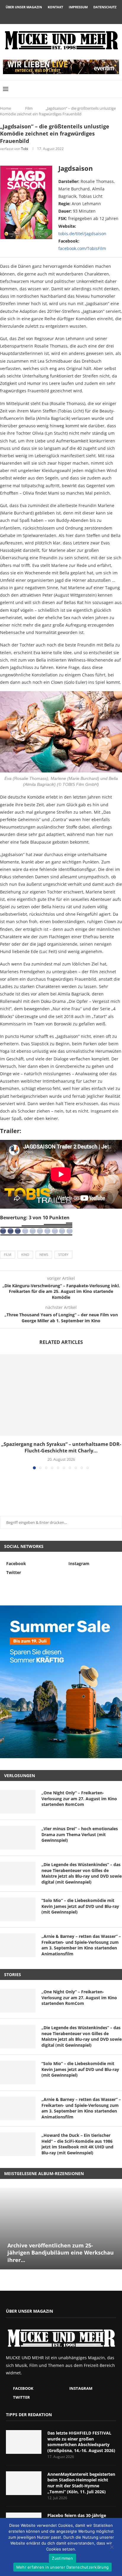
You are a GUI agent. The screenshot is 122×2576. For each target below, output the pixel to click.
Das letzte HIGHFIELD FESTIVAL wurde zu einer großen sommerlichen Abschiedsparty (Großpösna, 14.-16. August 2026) (81, 2442)
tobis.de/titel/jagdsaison (82, 234)
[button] (5, 1412)
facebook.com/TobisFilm (82, 248)
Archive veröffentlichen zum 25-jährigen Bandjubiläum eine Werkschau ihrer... (61, 2253)
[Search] (116, 89)
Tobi (25, 149)
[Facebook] (53, 16)
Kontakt (55, 7)
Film (29, 108)
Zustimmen (62, 2558)
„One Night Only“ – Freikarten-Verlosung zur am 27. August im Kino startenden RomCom (79, 1798)
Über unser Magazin (24, 7)
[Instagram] (61, 16)
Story (63, 1254)
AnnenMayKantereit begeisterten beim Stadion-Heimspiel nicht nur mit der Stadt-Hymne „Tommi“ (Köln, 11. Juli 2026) (81, 2483)
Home (5, 108)
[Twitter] (69, 16)
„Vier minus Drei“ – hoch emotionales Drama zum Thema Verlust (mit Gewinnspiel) (80, 1834)
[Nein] (112, 2548)
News (44, 1254)
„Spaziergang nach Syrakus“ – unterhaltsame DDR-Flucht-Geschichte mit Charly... (61, 1447)
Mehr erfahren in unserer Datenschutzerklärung (62, 2567)
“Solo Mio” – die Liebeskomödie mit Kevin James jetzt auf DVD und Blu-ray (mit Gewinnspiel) (80, 1906)
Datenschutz (105, 7)
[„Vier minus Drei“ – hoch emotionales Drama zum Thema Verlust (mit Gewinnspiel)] (18, 1838)
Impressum (78, 7)
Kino (25, 1254)
